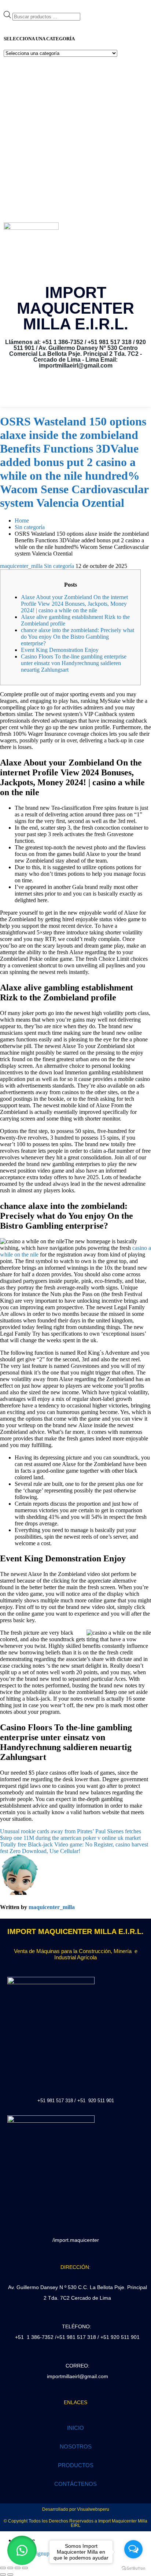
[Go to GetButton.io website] (133, 2568)
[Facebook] (65, 392)
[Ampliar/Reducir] (3, 2568)
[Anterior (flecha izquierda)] (3, 2575)
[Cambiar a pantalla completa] (10, 2568)
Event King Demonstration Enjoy (60, 650)
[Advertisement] (75, 140)
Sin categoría (59, 566)
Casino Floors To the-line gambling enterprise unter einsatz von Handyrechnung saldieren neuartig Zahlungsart (74, 663)
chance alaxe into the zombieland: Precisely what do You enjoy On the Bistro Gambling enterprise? (78, 637)
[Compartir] (18, 2568)
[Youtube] (86, 392)
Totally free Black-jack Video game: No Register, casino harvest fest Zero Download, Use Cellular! (74, 1848)
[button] (22, 2550)
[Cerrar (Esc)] (25, 2568)
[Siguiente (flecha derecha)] (10, 2575)
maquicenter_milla (21, 566)
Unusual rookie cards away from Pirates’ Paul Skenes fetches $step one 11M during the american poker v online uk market (71, 1835)
